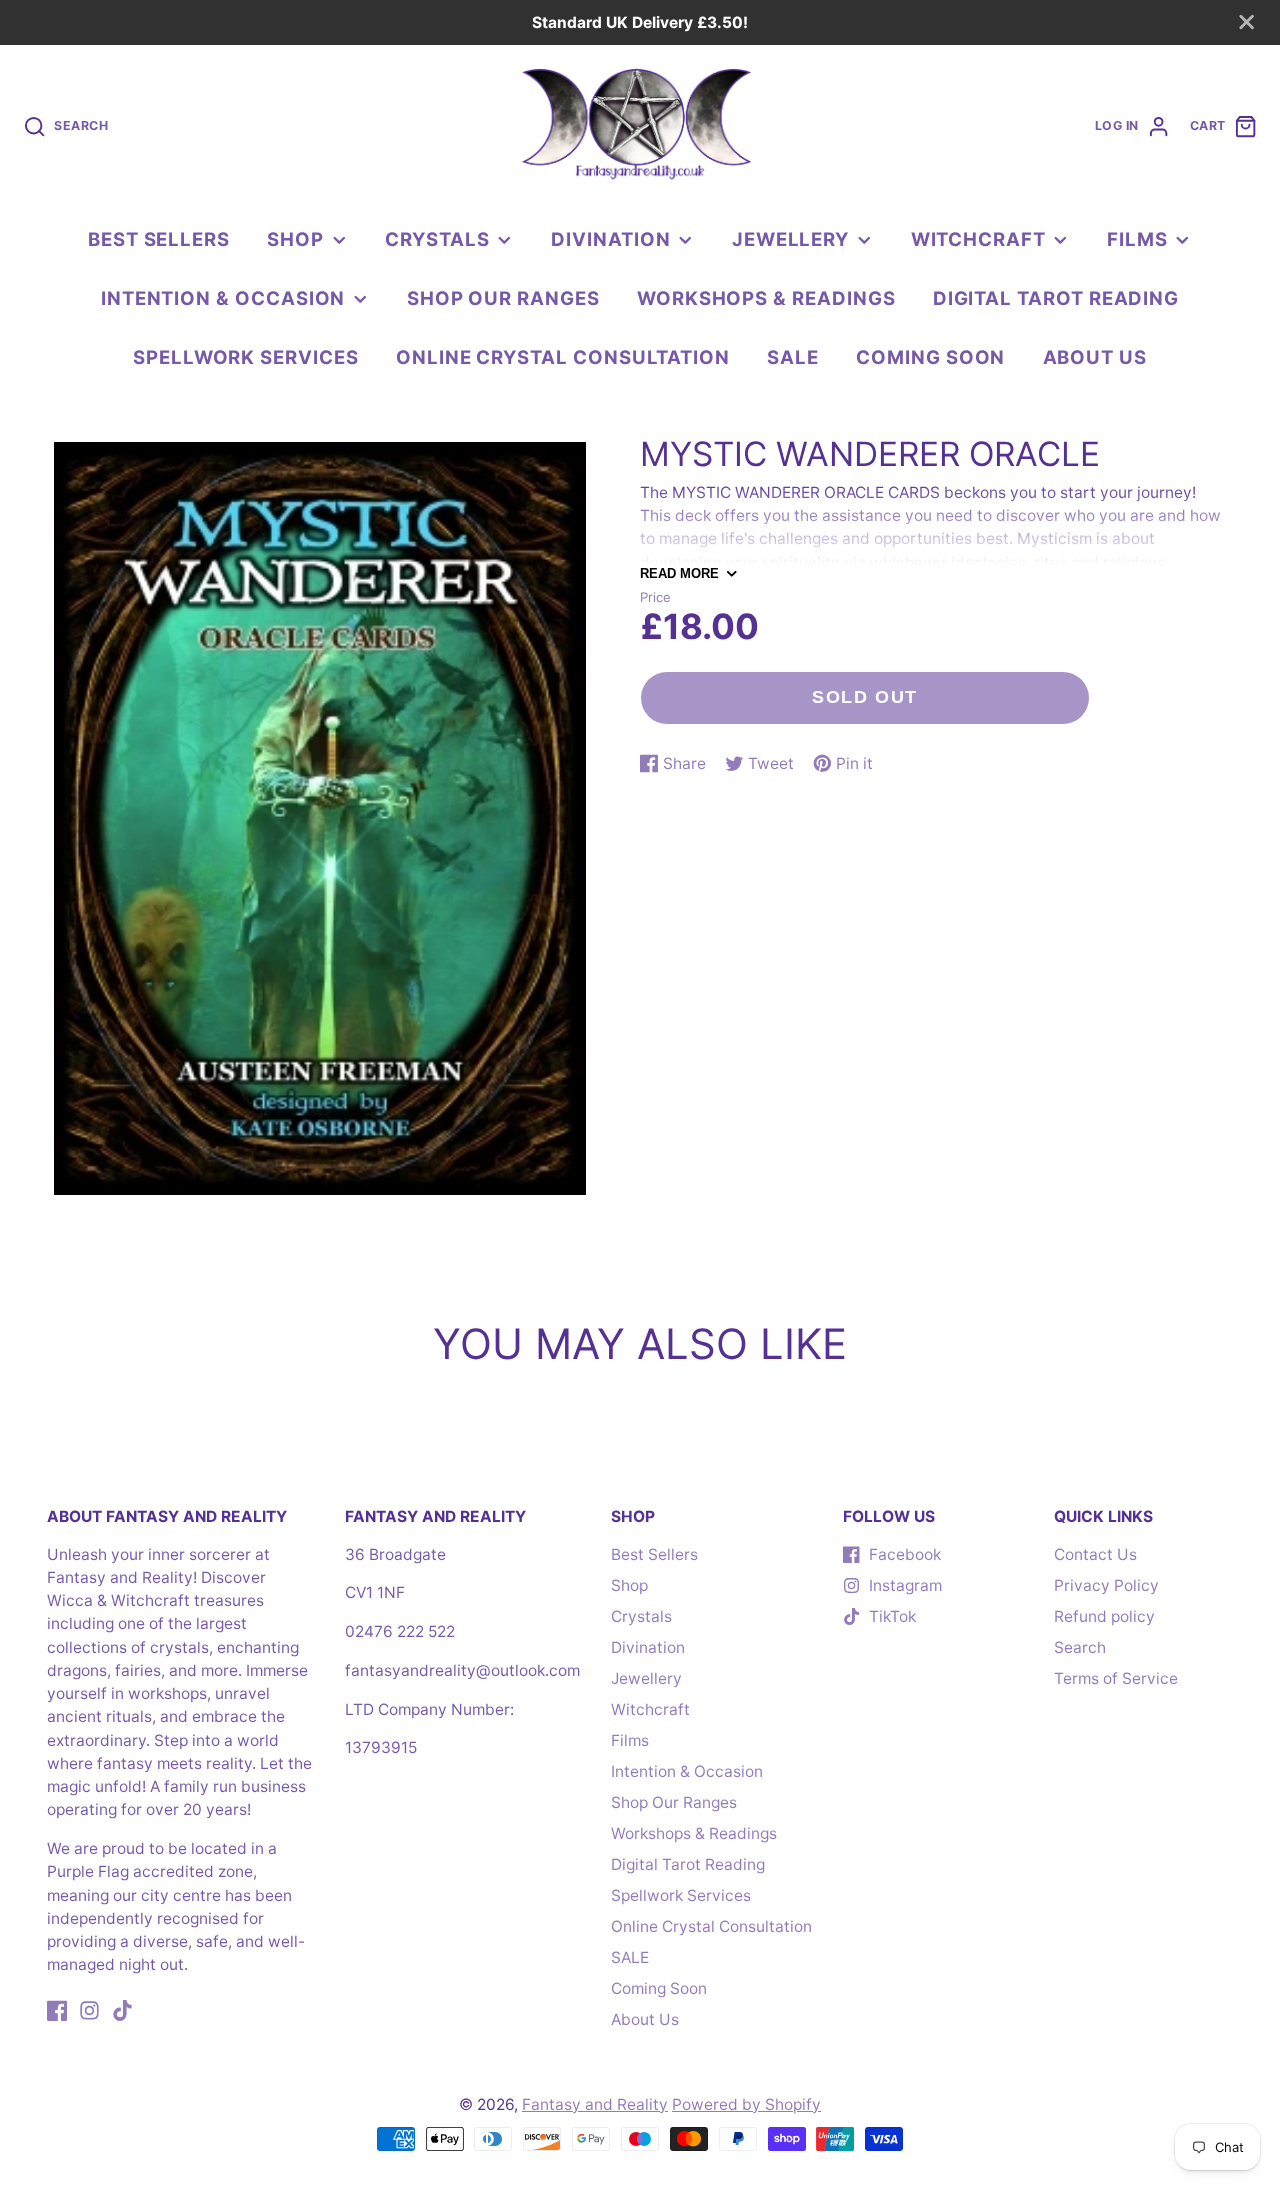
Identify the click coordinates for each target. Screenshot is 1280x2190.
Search (1080, 1647)
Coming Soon (930, 357)
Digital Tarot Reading (1056, 298)
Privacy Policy (1106, 1585)
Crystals (437, 239)
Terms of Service (1116, 1678)
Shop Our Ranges (503, 298)
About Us (1095, 357)
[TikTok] (122, 2010)
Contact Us (1095, 1554)
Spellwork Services (246, 357)
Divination (610, 239)
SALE (793, 357)
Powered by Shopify (746, 2104)
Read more (679, 573)
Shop (295, 239)
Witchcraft (978, 239)
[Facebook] (57, 2010)
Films (1137, 239)
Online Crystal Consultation (563, 357)
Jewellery (790, 239)
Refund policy (1104, 1616)
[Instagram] (89, 2010)
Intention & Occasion (223, 298)
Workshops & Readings (766, 298)
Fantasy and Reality (595, 2104)
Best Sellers (159, 239)
